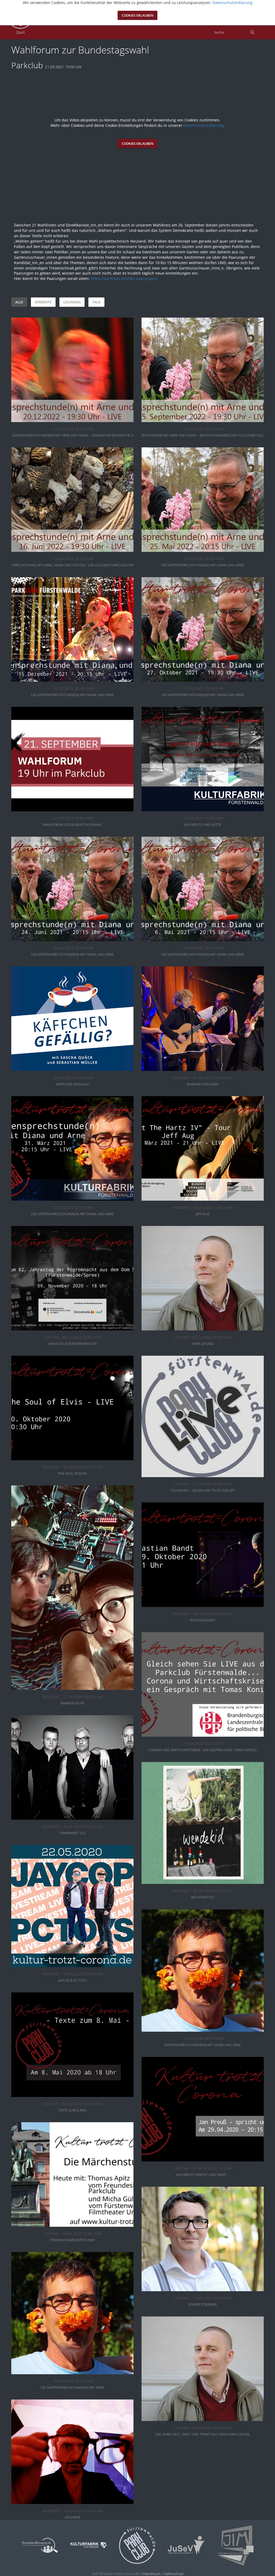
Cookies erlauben (137, 144)
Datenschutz (174, 2574)
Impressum (152, 2574)
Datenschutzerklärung (203, 125)
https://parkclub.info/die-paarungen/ (124, 278)
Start (20, 32)
